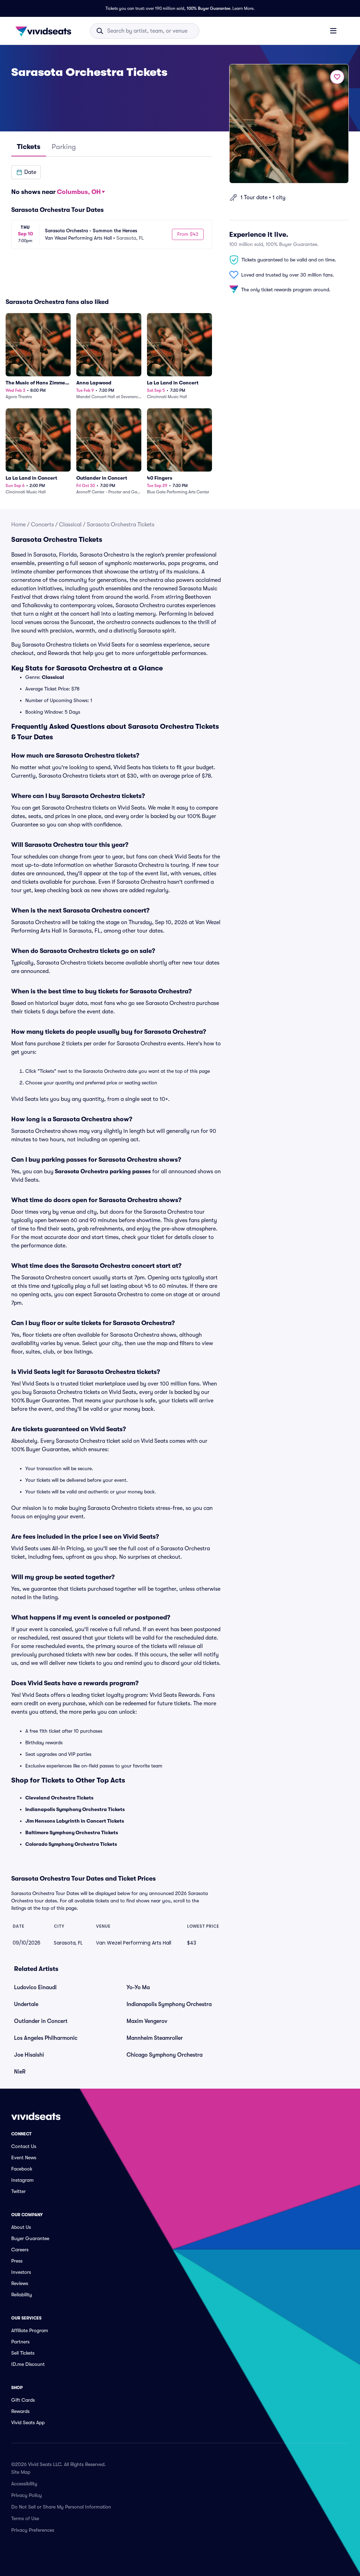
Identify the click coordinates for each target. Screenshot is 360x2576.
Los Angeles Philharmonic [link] (46, 2038)
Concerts (42, 525)
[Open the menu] (333, 31)
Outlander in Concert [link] (41, 2021)
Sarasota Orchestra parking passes (103, 1172)
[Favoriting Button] (337, 77)
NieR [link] (20, 2072)
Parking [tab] (64, 147)
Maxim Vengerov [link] (147, 2021)
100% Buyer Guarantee (208, 8)
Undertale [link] (26, 2004)
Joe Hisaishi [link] (29, 2055)
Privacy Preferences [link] (33, 2530)
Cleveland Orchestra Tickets (59, 1798)
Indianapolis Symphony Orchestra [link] (169, 2004)
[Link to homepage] (45, 31)
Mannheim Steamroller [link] (155, 2038)
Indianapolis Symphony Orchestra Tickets (75, 1809)
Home (18, 525)
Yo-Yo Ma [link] (138, 1987)
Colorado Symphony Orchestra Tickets (71, 1844)
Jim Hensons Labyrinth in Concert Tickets (75, 1821)
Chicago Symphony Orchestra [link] (165, 2055)
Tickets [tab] (29, 147)
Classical (70, 525)
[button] (26, 172)
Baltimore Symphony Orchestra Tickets (72, 1832)
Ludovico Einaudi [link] (35, 1987)
